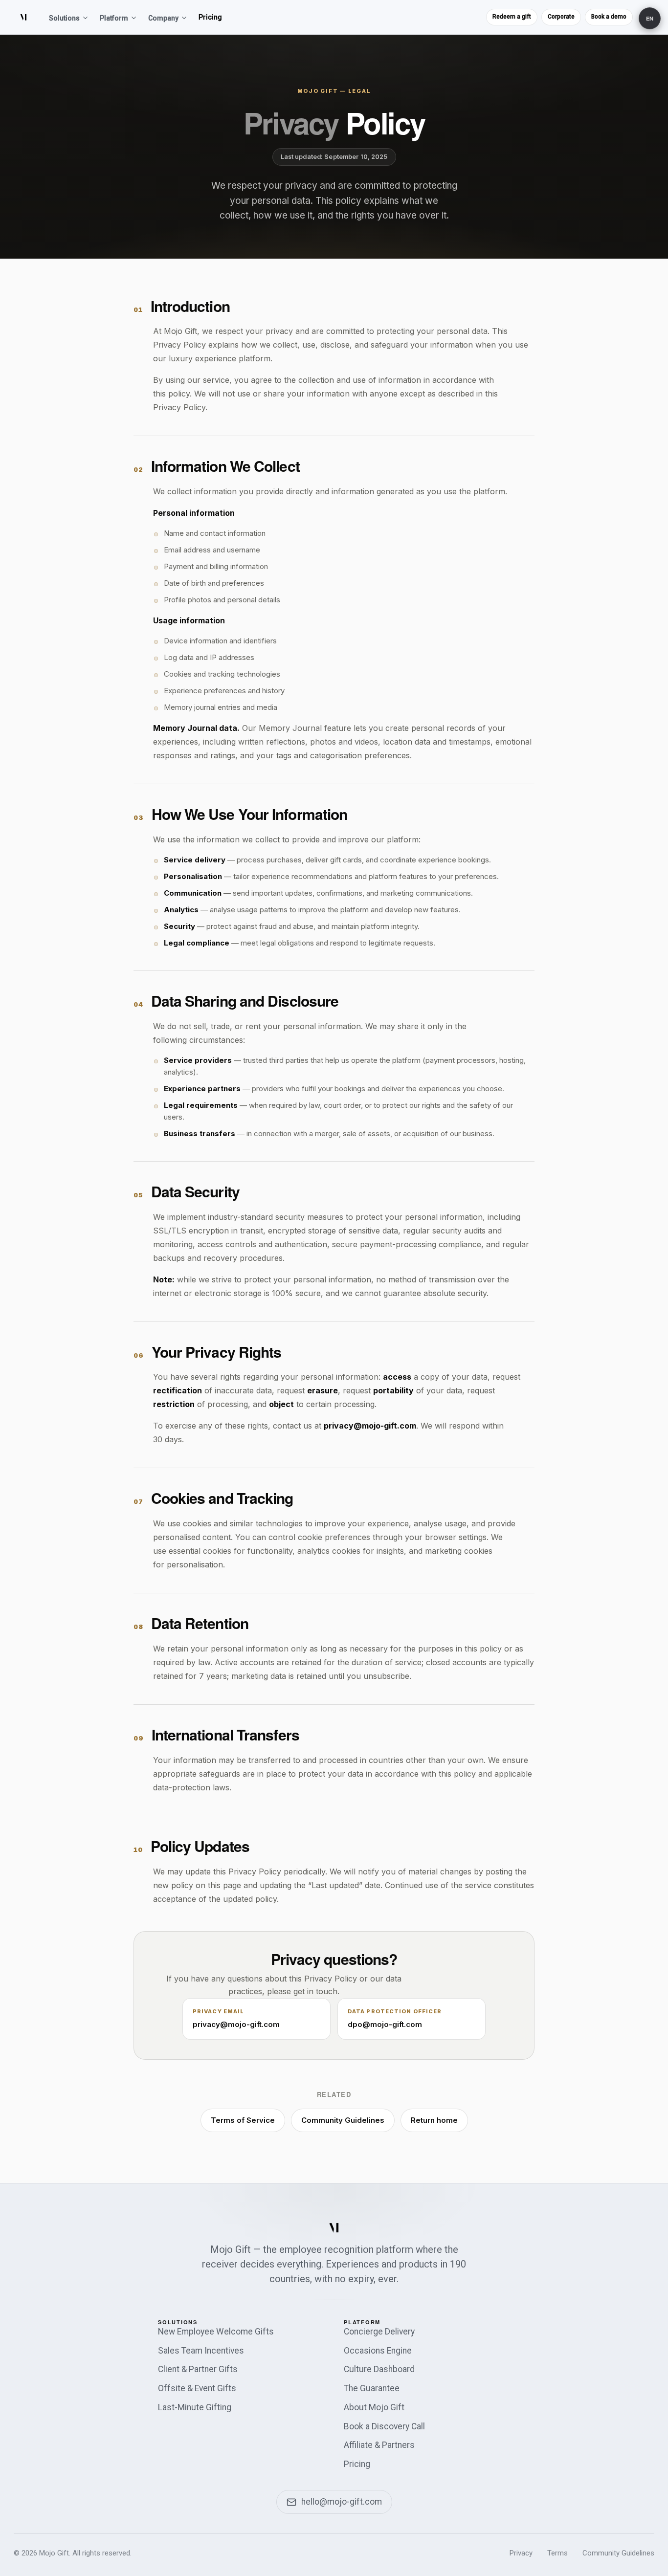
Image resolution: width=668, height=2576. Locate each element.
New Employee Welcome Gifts (216, 2332)
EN (650, 18)
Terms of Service (243, 2120)
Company (163, 18)
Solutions (64, 18)
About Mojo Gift (374, 2407)
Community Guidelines (343, 2120)
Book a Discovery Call (384, 2426)
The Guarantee (372, 2388)
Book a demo (609, 17)
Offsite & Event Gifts (197, 2388)
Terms (557, 2553)
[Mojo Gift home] (23, 17)
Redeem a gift (512, 17)
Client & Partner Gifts (198, 2369)
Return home (434, 2120)
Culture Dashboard (379, 2369)
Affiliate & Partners (379, 2445)
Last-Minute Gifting (195, 2407)
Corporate (561, 17)
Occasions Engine (378, 2351)
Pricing (210, 17)
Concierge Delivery (379, 2332)
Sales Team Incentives (201, 2351)
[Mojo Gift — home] (334, 2227)
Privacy (521, 2553)
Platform (114, 18)
